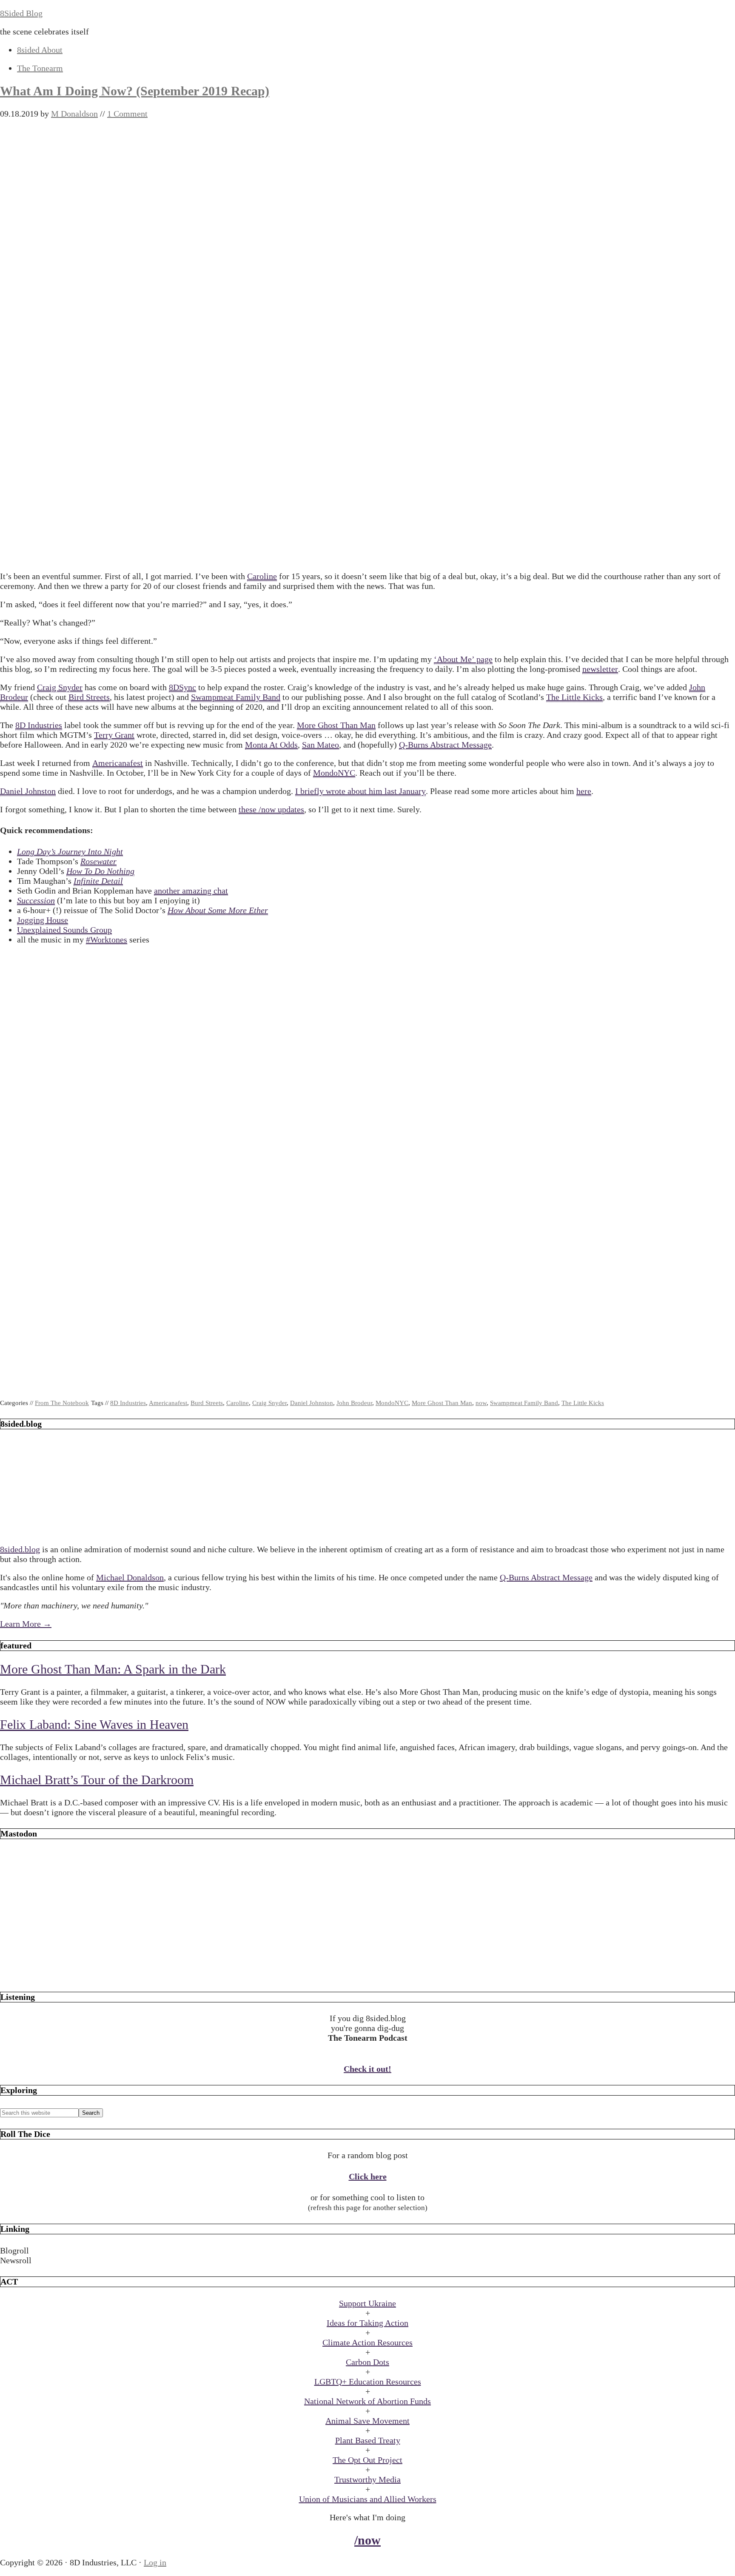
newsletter (600, 669)
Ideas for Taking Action (367, 2323)
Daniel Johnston (28, 791)
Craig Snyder (60, 687)
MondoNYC (334, 773)
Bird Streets (89, 697)
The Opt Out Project (367, 2460)
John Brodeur (354, 1403)
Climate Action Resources (367, 2342)
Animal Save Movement (367, 2421)
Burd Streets (207, 1403)
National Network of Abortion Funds (367, 2401)
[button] (367, 2251)
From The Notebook (62, 1403)
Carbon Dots (367, 2362)
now (481, 1403)
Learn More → (26, 1624)
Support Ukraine (367, 2303)
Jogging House (43, 920)
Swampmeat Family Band (236, 697)
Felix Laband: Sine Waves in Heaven (94, 1724)
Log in (155, 2562)
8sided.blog (20, 1549)
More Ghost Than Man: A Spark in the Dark (113, 1669)
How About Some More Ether (218, 910)
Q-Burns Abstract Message (445, 745)
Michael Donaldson (130, 1577)
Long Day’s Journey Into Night (70, 851)
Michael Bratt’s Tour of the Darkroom (97, 1780)
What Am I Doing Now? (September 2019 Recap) (135, 91)
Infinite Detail (98, 881)
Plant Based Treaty (368, 2440)
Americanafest (118, 763)
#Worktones (107, 940)
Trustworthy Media (367, 2479)
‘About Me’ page (463, 659)
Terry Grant (114, 735)
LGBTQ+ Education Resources (368, 2382)
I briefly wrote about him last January (360, 791)
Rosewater (98, 861)
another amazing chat (191, 891)
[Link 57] (367, 1975)
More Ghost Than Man (336, 725)
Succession (36, 900)
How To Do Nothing (100, 871)
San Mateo (320, 745)
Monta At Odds (271, 745)
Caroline (262, 576)
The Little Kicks (574, 697)
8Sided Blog (21, 13)
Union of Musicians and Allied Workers (368, 2499)
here (584, 791)
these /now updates (271, 809)
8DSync (182, 687)
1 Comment (127, 114)
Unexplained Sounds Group (64, 930)
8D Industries (39, 725)
